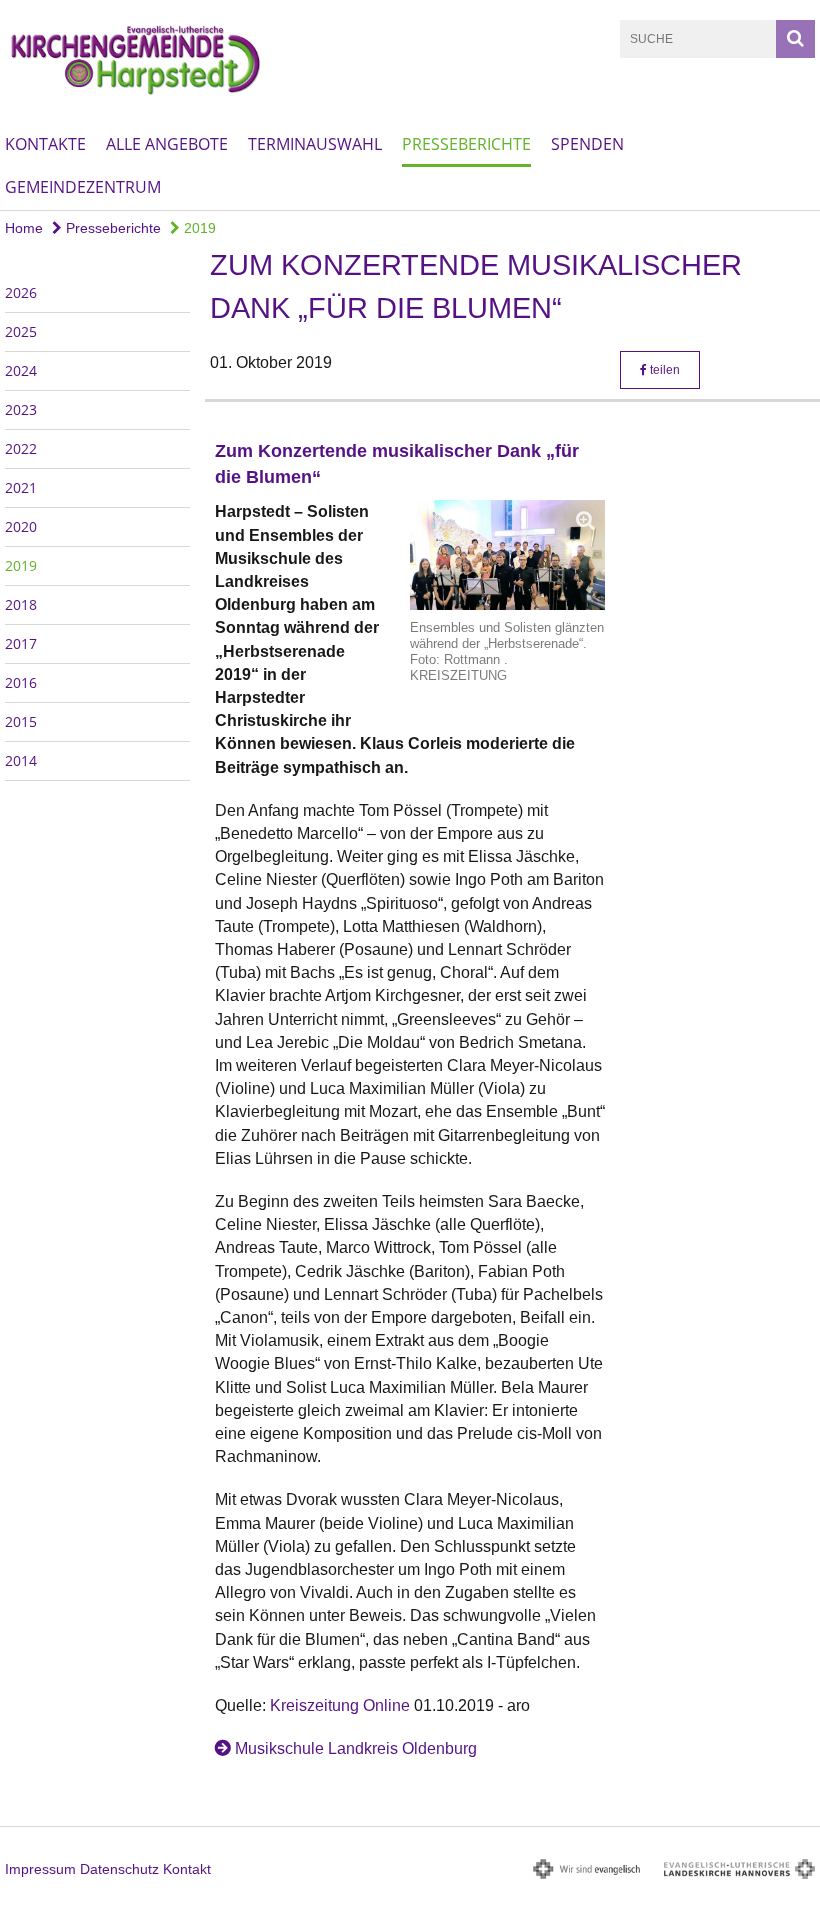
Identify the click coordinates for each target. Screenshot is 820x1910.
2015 (21, 721)
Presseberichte (466, 144)
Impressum (40, 1869)
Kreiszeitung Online (340, 1705)
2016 (21, 682)
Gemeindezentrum (83, 187)
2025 (21, 331)
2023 (21, 409)
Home (24, 228)
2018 (21, 604)
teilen (663, 370)
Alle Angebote (167, 144)
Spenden (587, 144)
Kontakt (187, 1869)
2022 (21, 448)
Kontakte (45, 144)
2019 (198, 228)
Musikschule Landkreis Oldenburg (356, 1748)
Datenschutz (119, 1869)
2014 (21, 760)
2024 (21, 370)
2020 (21, 526)
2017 (21, 643)
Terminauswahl (315, 144)
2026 (21, 292)
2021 (21, 487)
